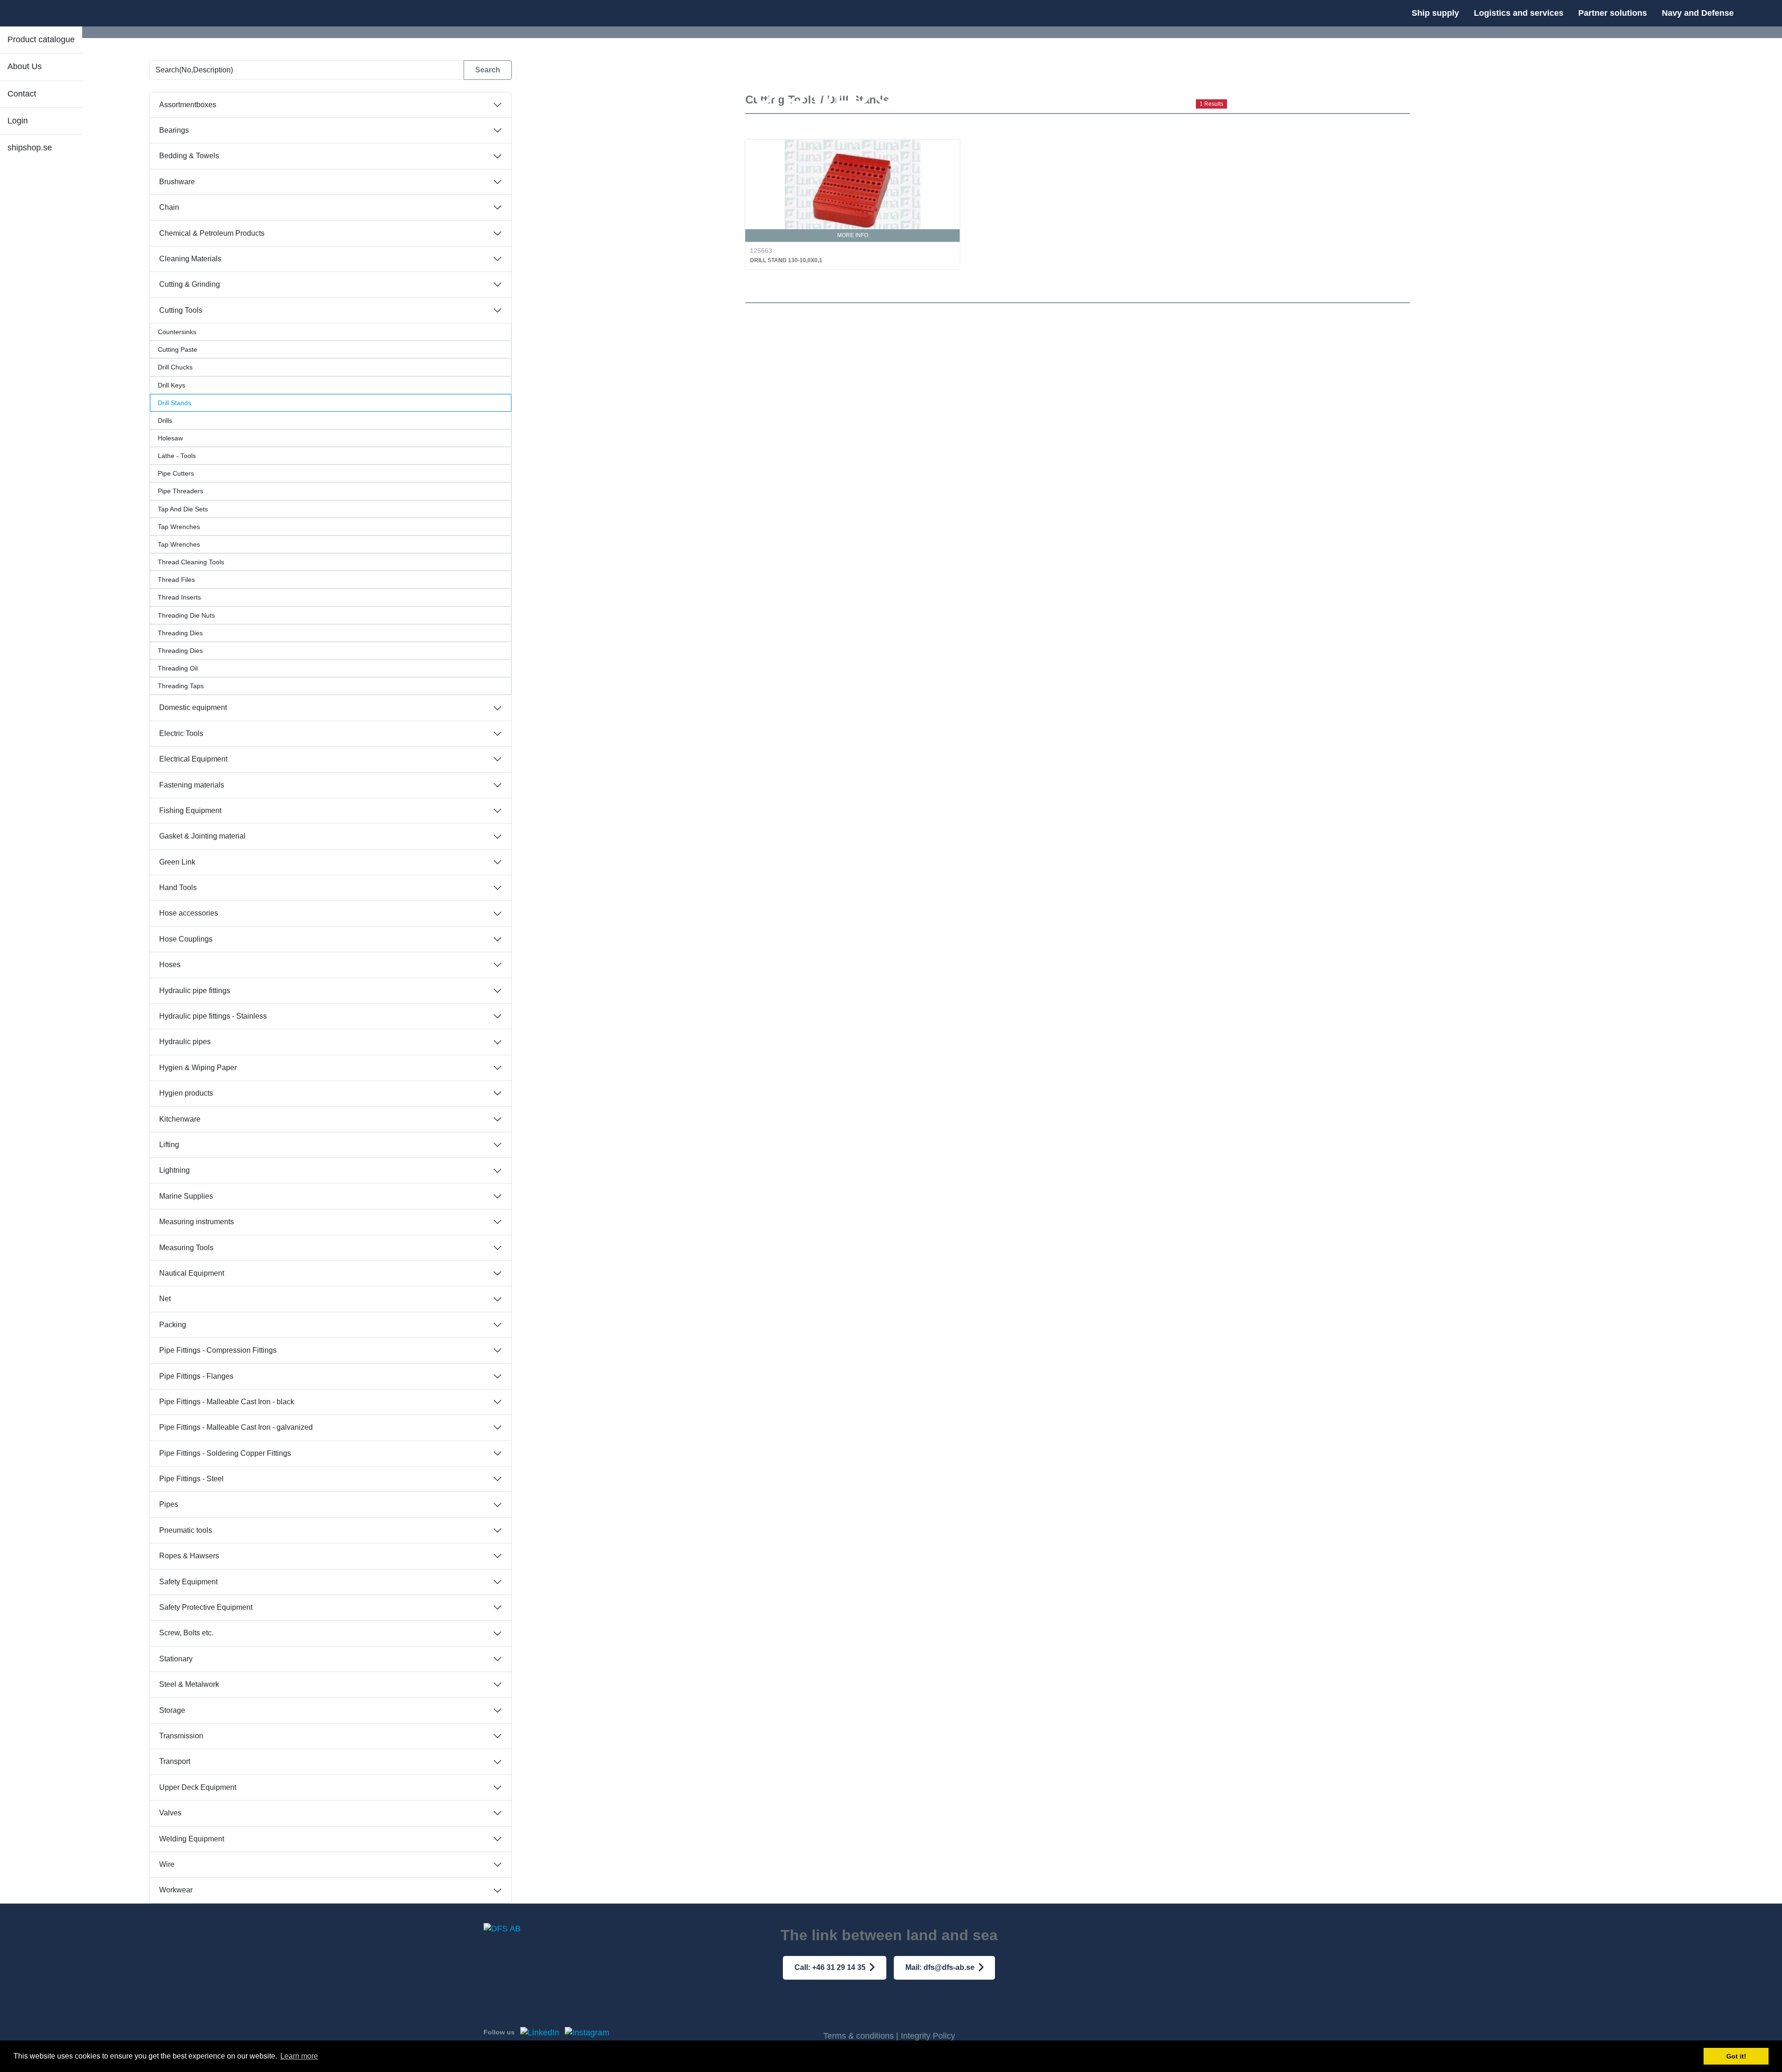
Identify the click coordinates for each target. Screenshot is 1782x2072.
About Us (25, 66)
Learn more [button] (299, 2056)
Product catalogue (41, 39)
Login (18, 121)
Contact (22, 94)
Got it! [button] (1736, 2056)
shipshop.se (30, 148)
